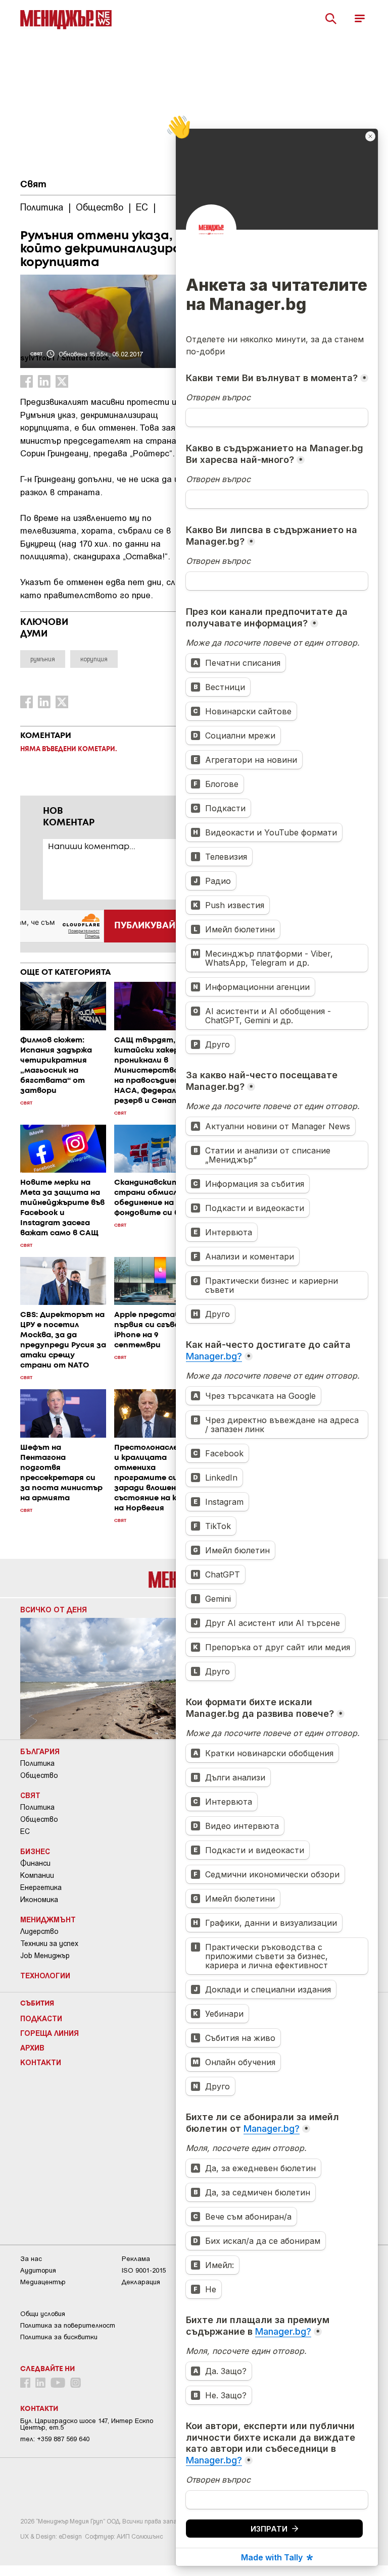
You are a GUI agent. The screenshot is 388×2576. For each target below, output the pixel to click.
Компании (37, 1875)
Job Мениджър (45, 1956)
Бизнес (35, 1851)
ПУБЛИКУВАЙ (145, 926)
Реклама (136, 2259)
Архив (32, 2047)
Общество (39, 1775)
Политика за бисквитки (59, 2337)
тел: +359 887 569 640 (55, 2439)
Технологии (45, 1975)
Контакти (41, 2062)
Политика (37, 1763)
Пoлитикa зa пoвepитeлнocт (68, 2325)
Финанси (35, 1863)
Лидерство (39, 1931)
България (40, 1751)
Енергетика (41, 1887)
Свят (33, 185)
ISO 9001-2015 (144, 2270)
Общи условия (43, 2314)
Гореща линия (50, 2033)
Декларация (141, 2282)
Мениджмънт (48, 1919)
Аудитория (38, 2270)
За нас (31, 2259)
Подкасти (41, 2018)
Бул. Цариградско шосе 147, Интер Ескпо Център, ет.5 (87, 2424)
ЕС (25, 1831)
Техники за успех (49, 1943)
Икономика (39, 1900)
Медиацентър (43, 2282)
